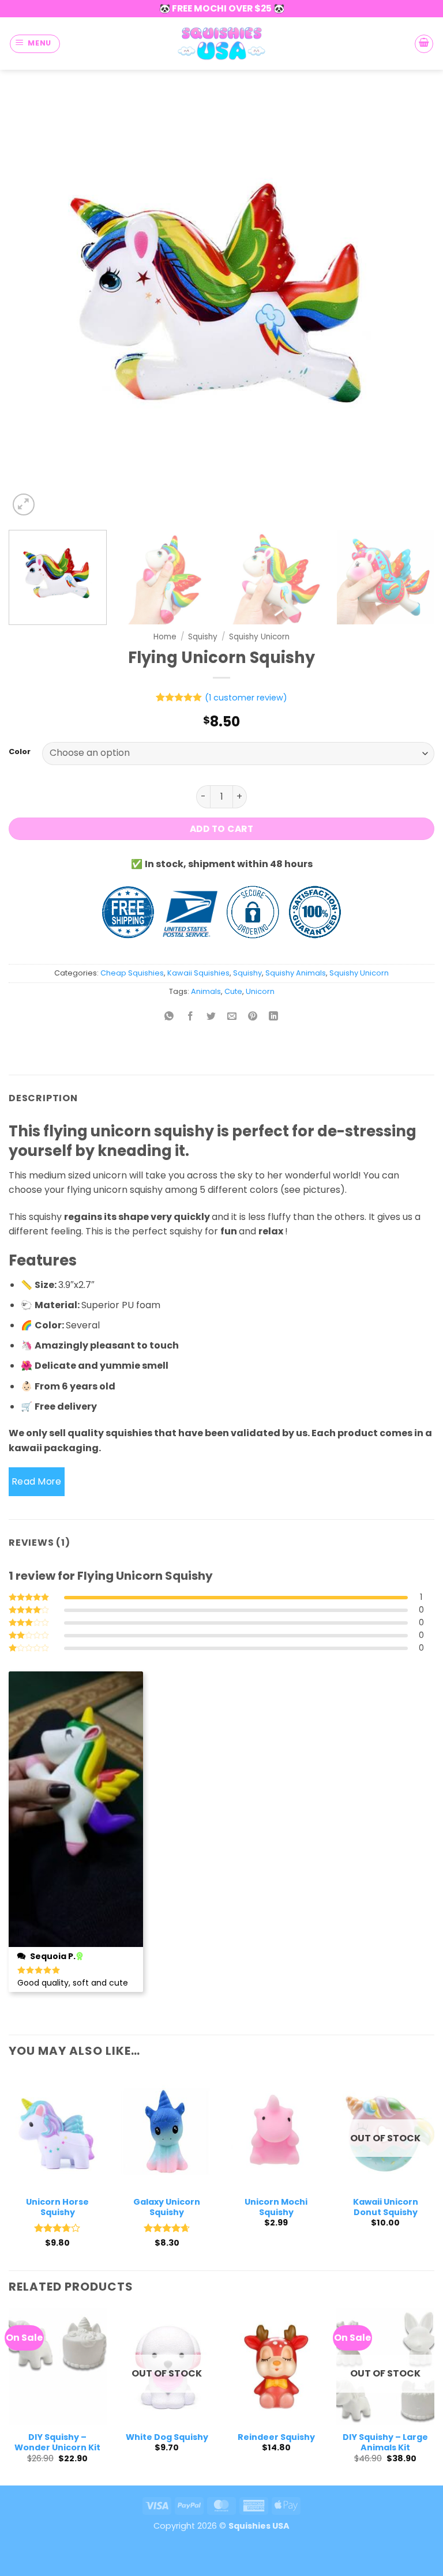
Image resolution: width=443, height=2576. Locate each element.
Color (20, 752)
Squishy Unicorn (259, 637)
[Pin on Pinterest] (253, 1017)
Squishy (203, 637)
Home (165, 637)
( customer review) (246, 698)
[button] (35, 44)
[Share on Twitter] (211, 1017)
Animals (206, 991)
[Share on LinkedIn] (274, 1017)
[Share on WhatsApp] (169, 1017)
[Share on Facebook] (190, 1017)
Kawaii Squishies (198, 973)
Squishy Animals (296, 973)
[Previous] (32, 306)
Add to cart (221, 829)
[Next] (411, 306)
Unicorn (260, 991)
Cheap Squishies (132, 973)
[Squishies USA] (221, 43)
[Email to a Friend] (232, 1017)
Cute (233, 991)
